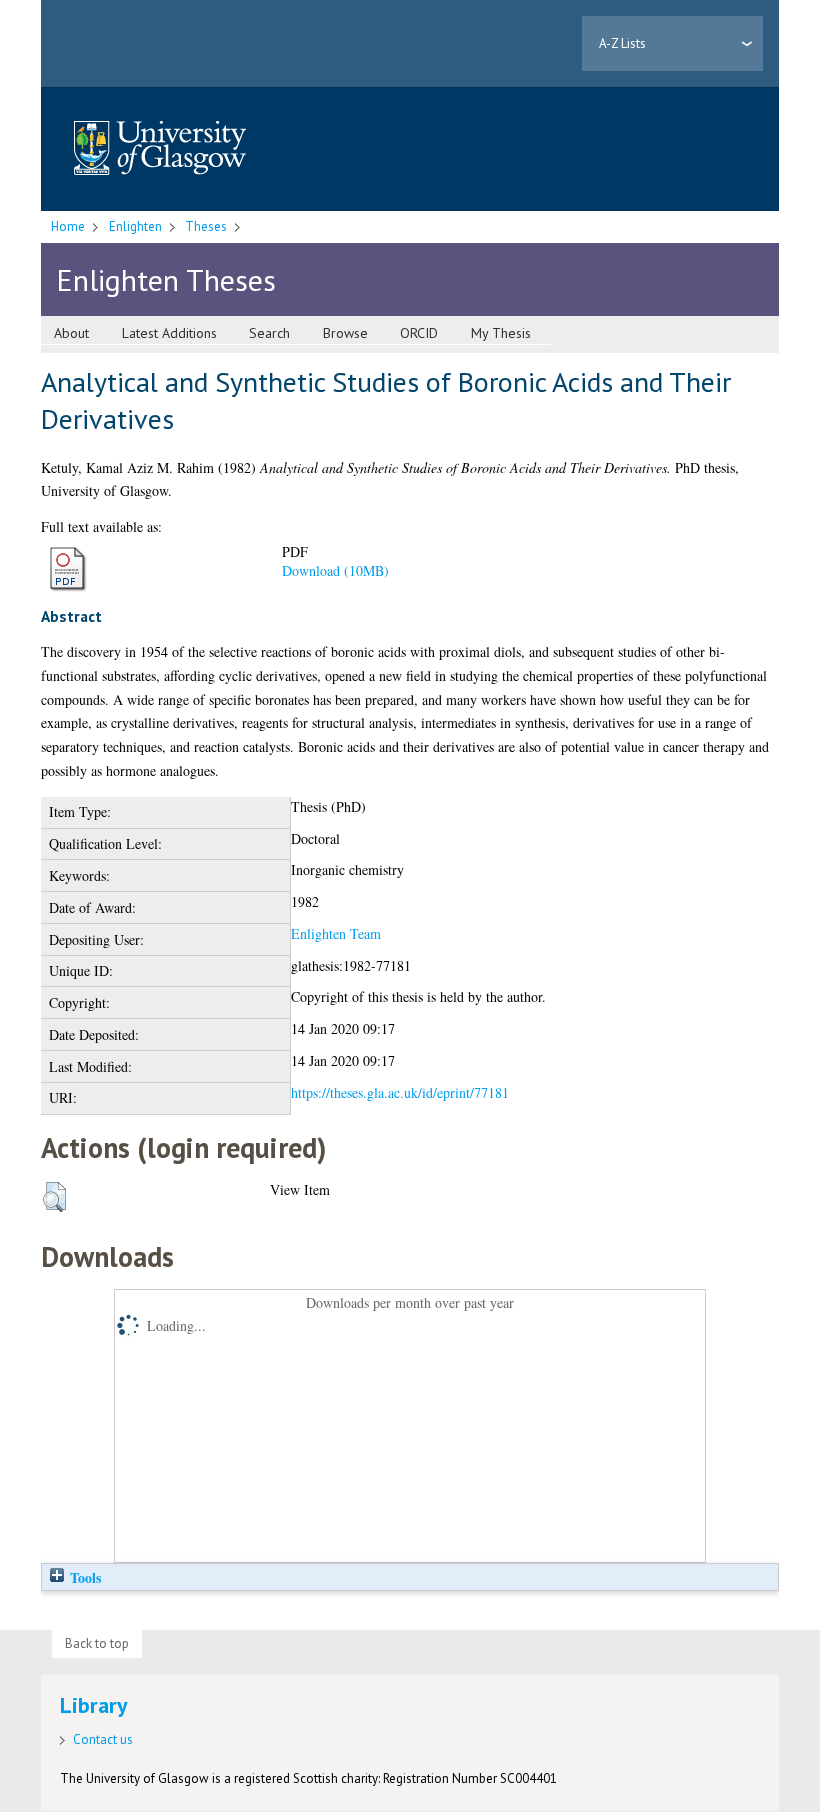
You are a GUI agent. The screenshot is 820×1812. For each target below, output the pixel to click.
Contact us (103, 1739)
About (71, 333)
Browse (345, 333)
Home (68, 226)
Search (269, 333)
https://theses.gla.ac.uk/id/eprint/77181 (400, 1092)
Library (94, 1705)
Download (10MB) (335, 570)
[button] (54, 1197)
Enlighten (135, 226)
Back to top (97, 1643)
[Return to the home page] (160, 149)
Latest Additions (169, 333)
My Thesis (501, 333)
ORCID (419, 333)
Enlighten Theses (166, 279)
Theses (206, 226)
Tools (83, 1577)
